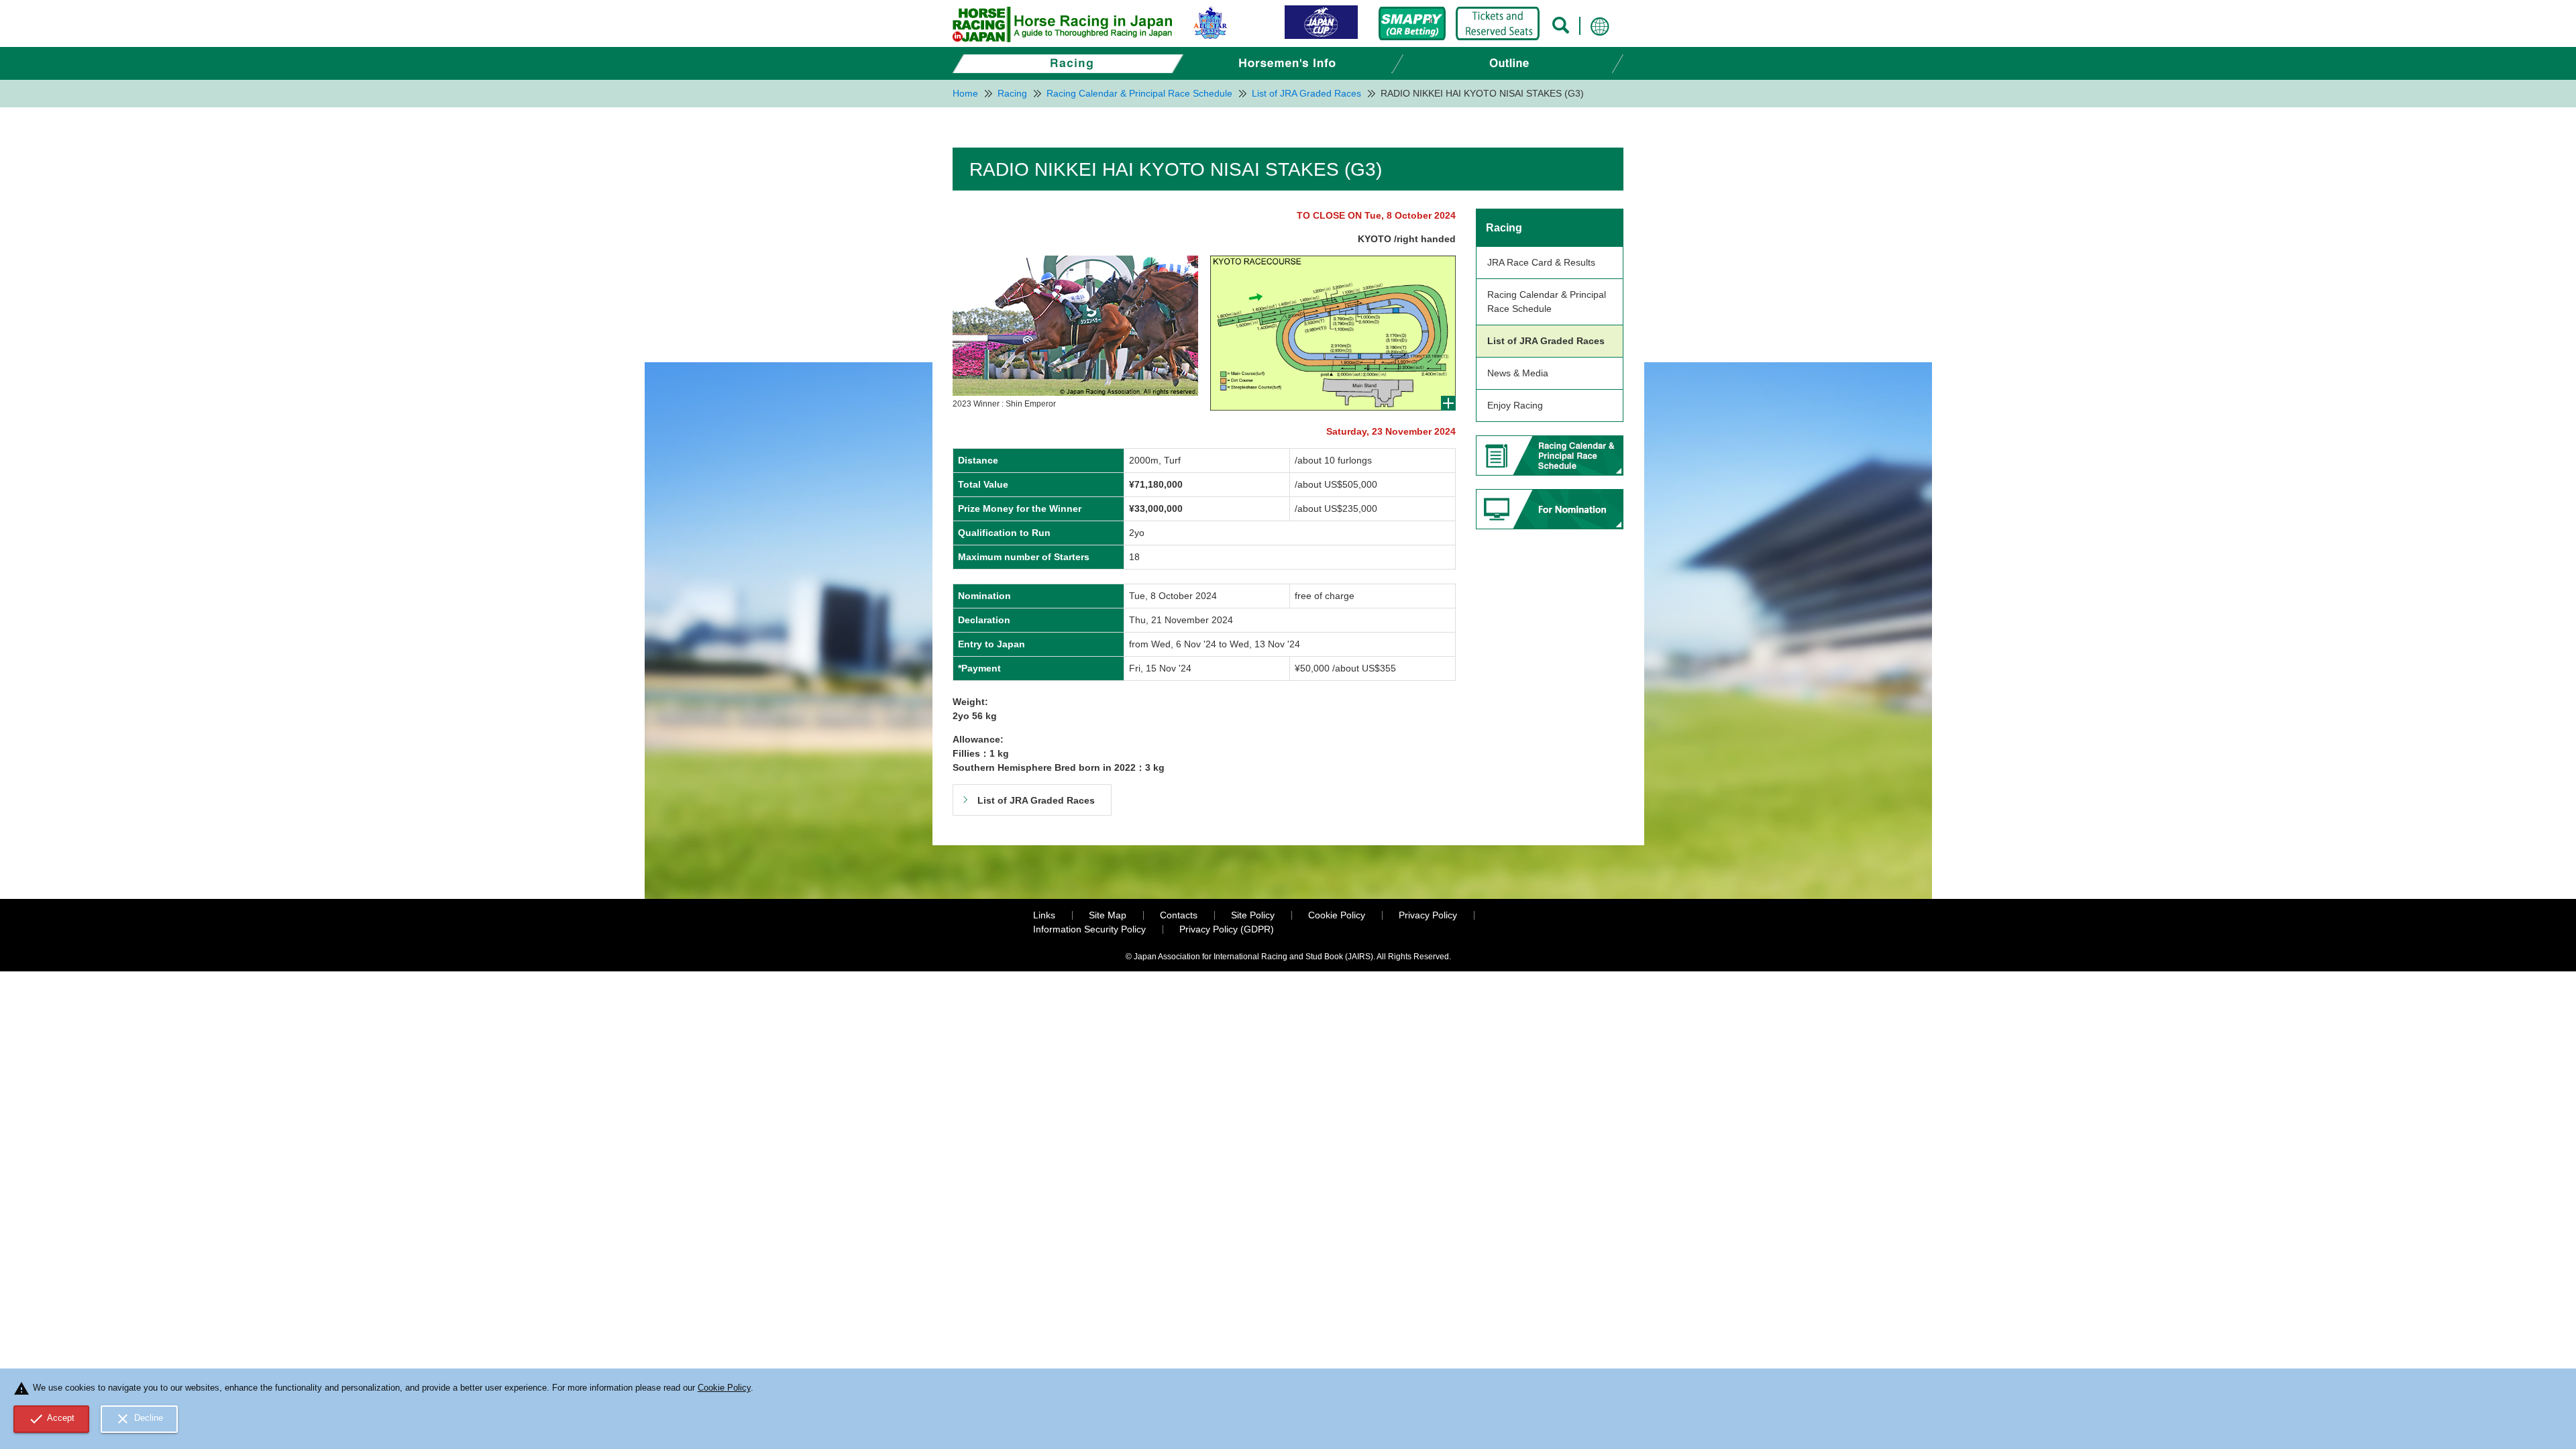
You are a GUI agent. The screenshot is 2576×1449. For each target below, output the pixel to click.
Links (1044, 915)
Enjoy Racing (1515, 405)
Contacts (1179, 915)
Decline (139, 1419)
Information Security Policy (1089, 929)
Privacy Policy (1428, 915)
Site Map (1108, 915)
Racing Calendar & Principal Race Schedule (1547, 302)
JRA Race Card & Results (1541, 262)
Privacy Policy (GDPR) (1227, 929)
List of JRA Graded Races (1546, 341)
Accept (52, 1419)
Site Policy (1253, 915)
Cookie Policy (1337, 915)
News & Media (1518, 373)
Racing (1504, 228)
